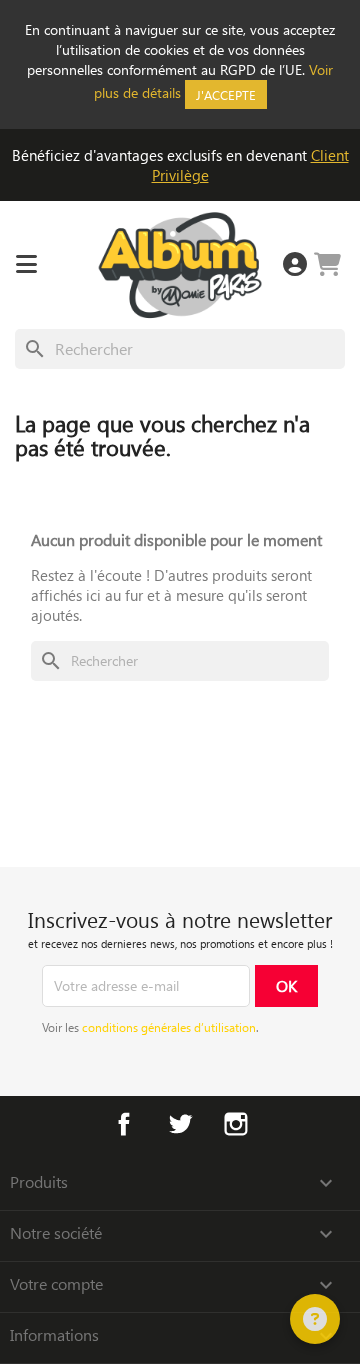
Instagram (236, 1124)
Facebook (124, 1124)
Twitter (180, 1124)
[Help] (315, 1319)
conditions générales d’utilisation (169, 1027)
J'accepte (226, 94)
